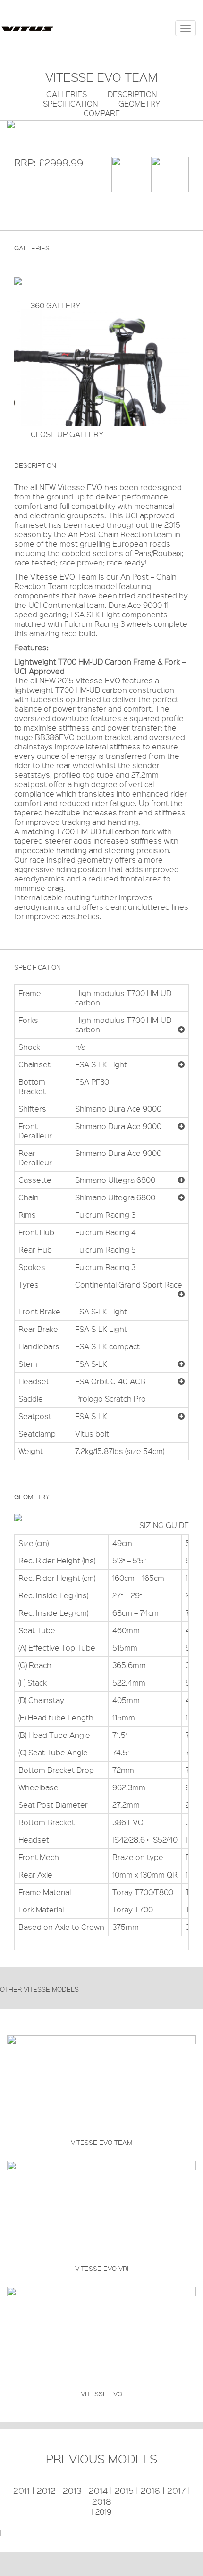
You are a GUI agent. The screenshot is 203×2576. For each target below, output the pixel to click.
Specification (70, 104)
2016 (150, 2491)
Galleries (67, 94)
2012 (46, 2491)
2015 (124, 2491)
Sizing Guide (164, 1525)
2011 (21, 2491)
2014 (98, 2491)
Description (132, 94)
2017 (176, 2491)
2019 (103, 2512)
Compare (102, 113)
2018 (102, 2501)
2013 (72, 2491)
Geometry (140, 104)
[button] (181, 1030)
